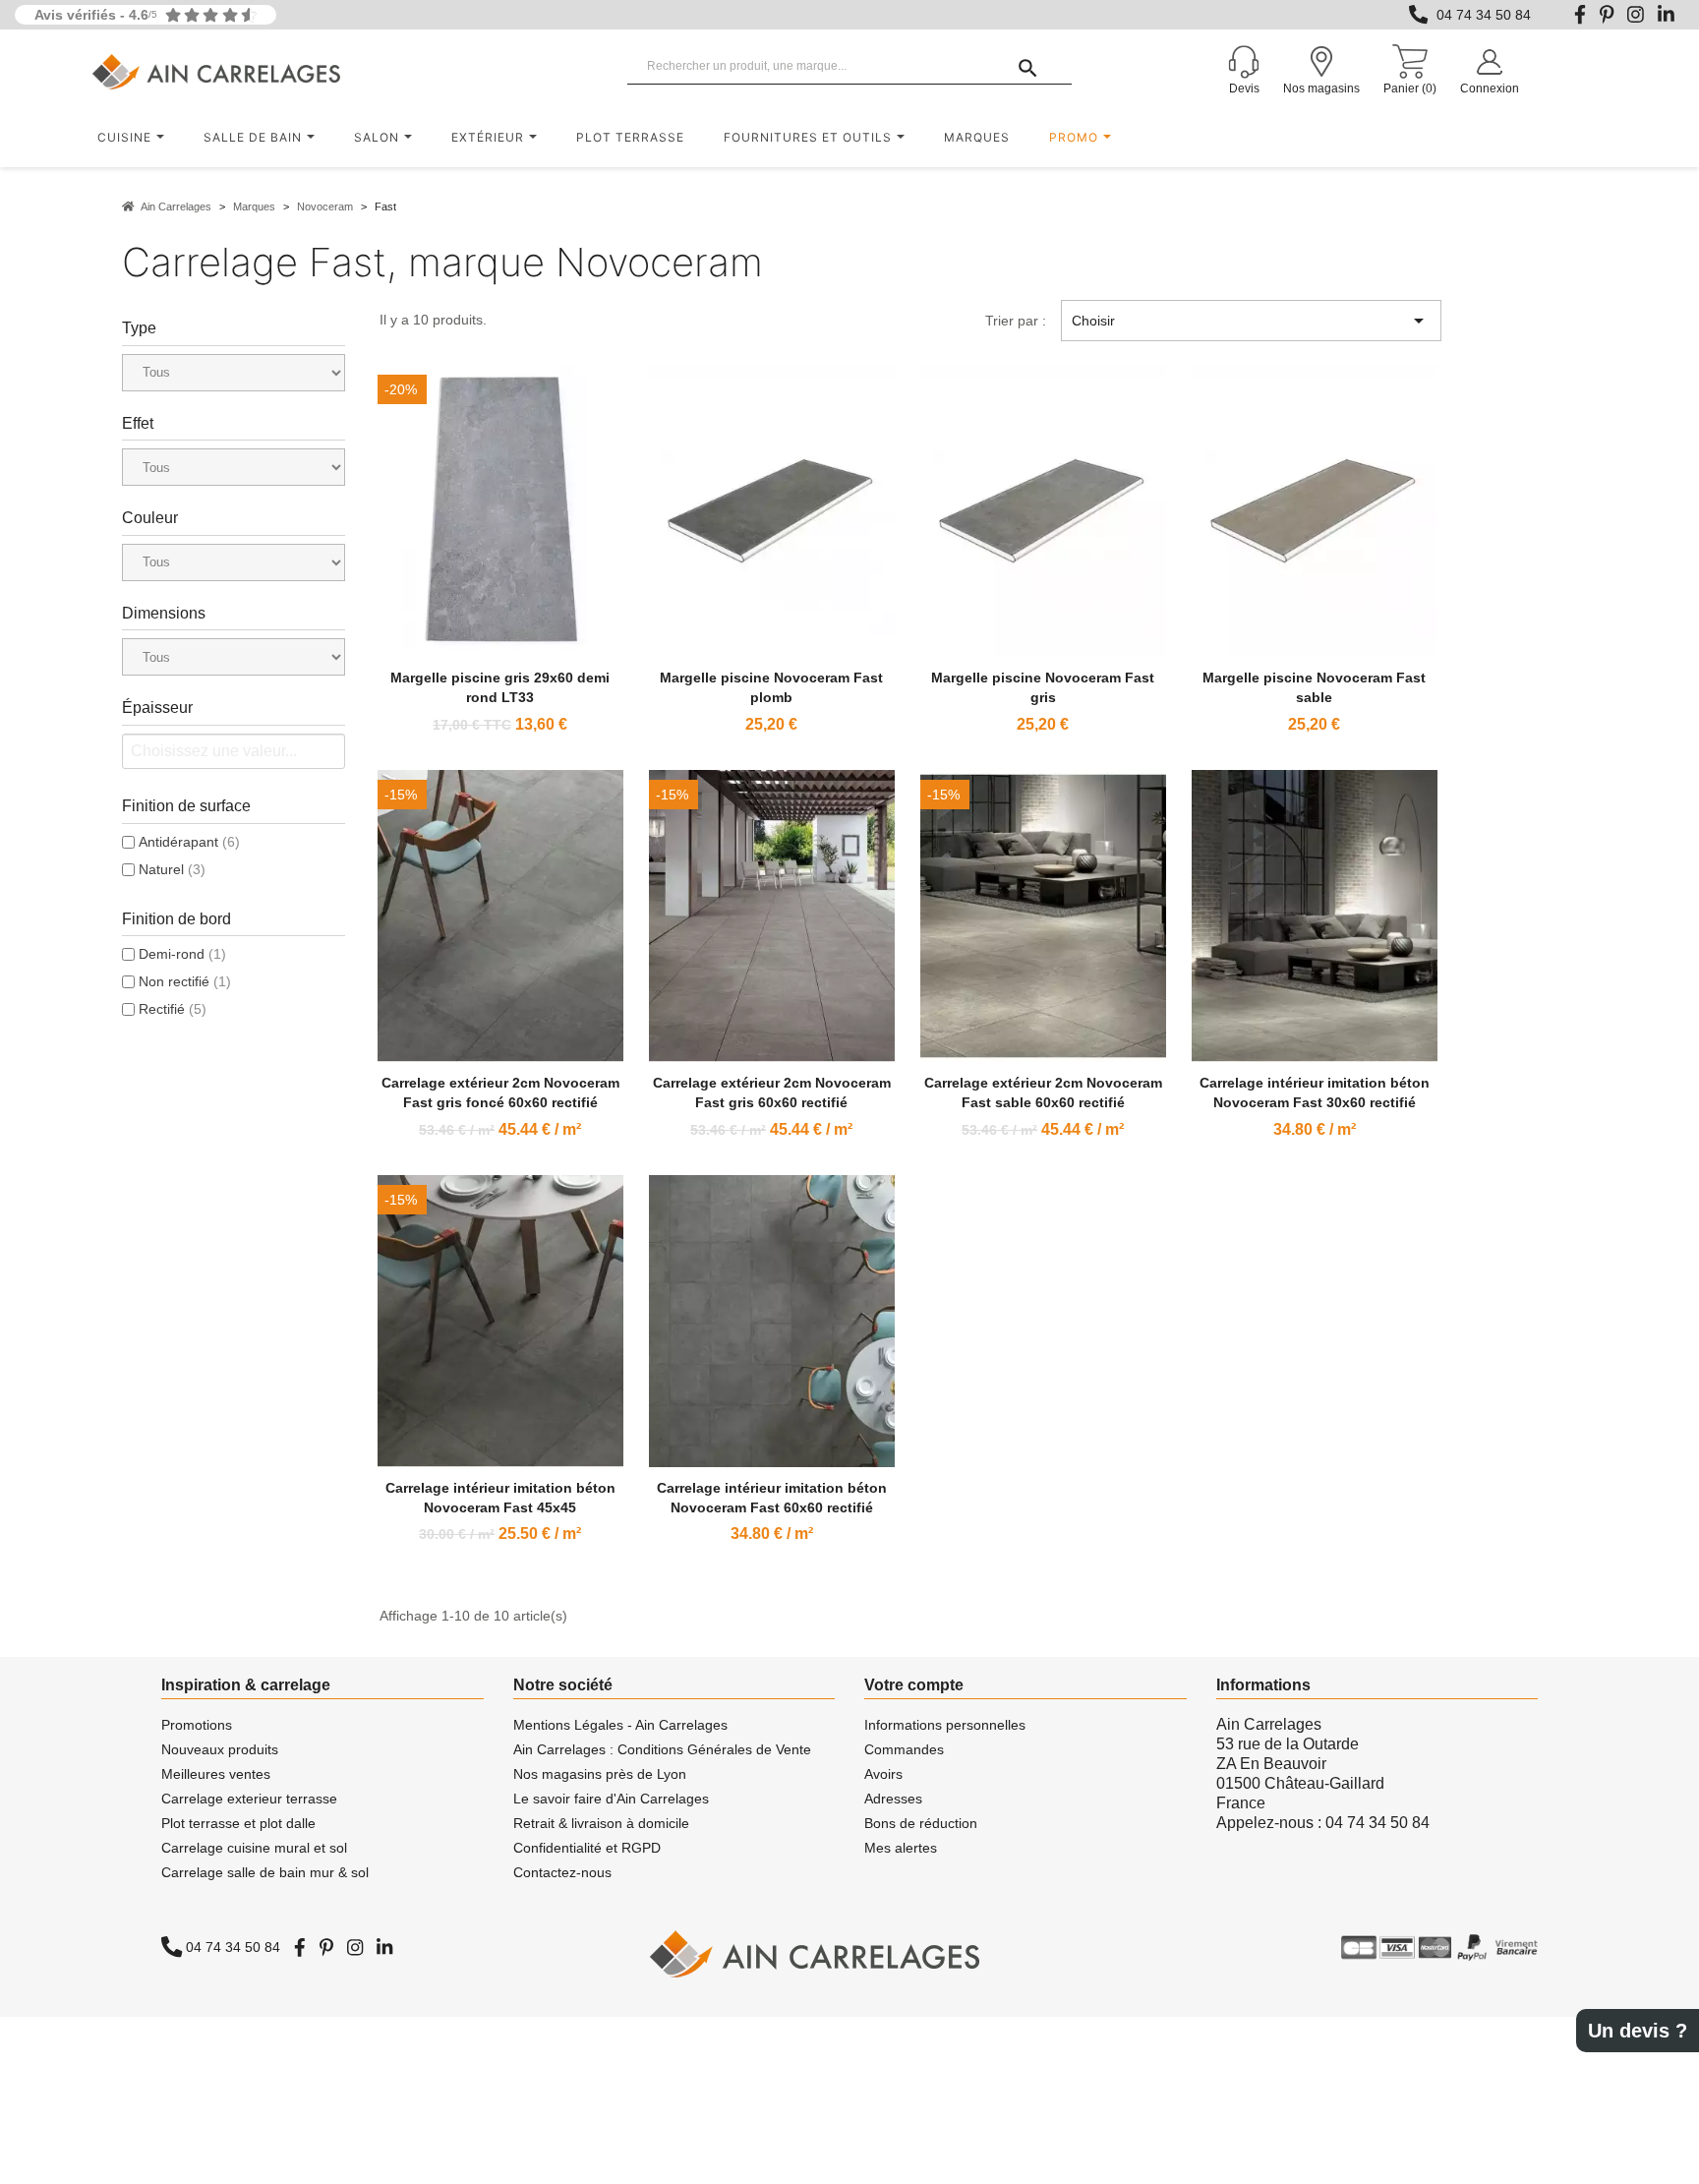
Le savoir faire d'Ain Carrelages (611, 1799)
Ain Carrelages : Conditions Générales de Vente (662, 1749)
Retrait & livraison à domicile (601, 1823)
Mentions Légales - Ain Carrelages (620, 1725)
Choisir (1251, 321)
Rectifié (173, 1009)
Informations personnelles (945, 1725)
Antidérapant (189, 842)
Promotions (197, 1725)
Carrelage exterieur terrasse (249, 1799)
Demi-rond (182, 954)
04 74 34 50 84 (1484, 15)
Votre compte (914, 1685)
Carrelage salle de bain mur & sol (265, 1872)
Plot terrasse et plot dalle (238, 1823)
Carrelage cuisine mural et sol (254, 1848)
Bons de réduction (921, 1823)
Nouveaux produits (220, 1749)
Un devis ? (1638, 2031)
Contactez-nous (562, 1872)
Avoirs (883, 1774)
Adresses (893, 1799)
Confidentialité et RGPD (587, 1848)
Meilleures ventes (216, 1774)
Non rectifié (185, 981)
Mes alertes (901, 1848)
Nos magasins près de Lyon (600, 1774)
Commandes (904, 1749)
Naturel (172, 869)
